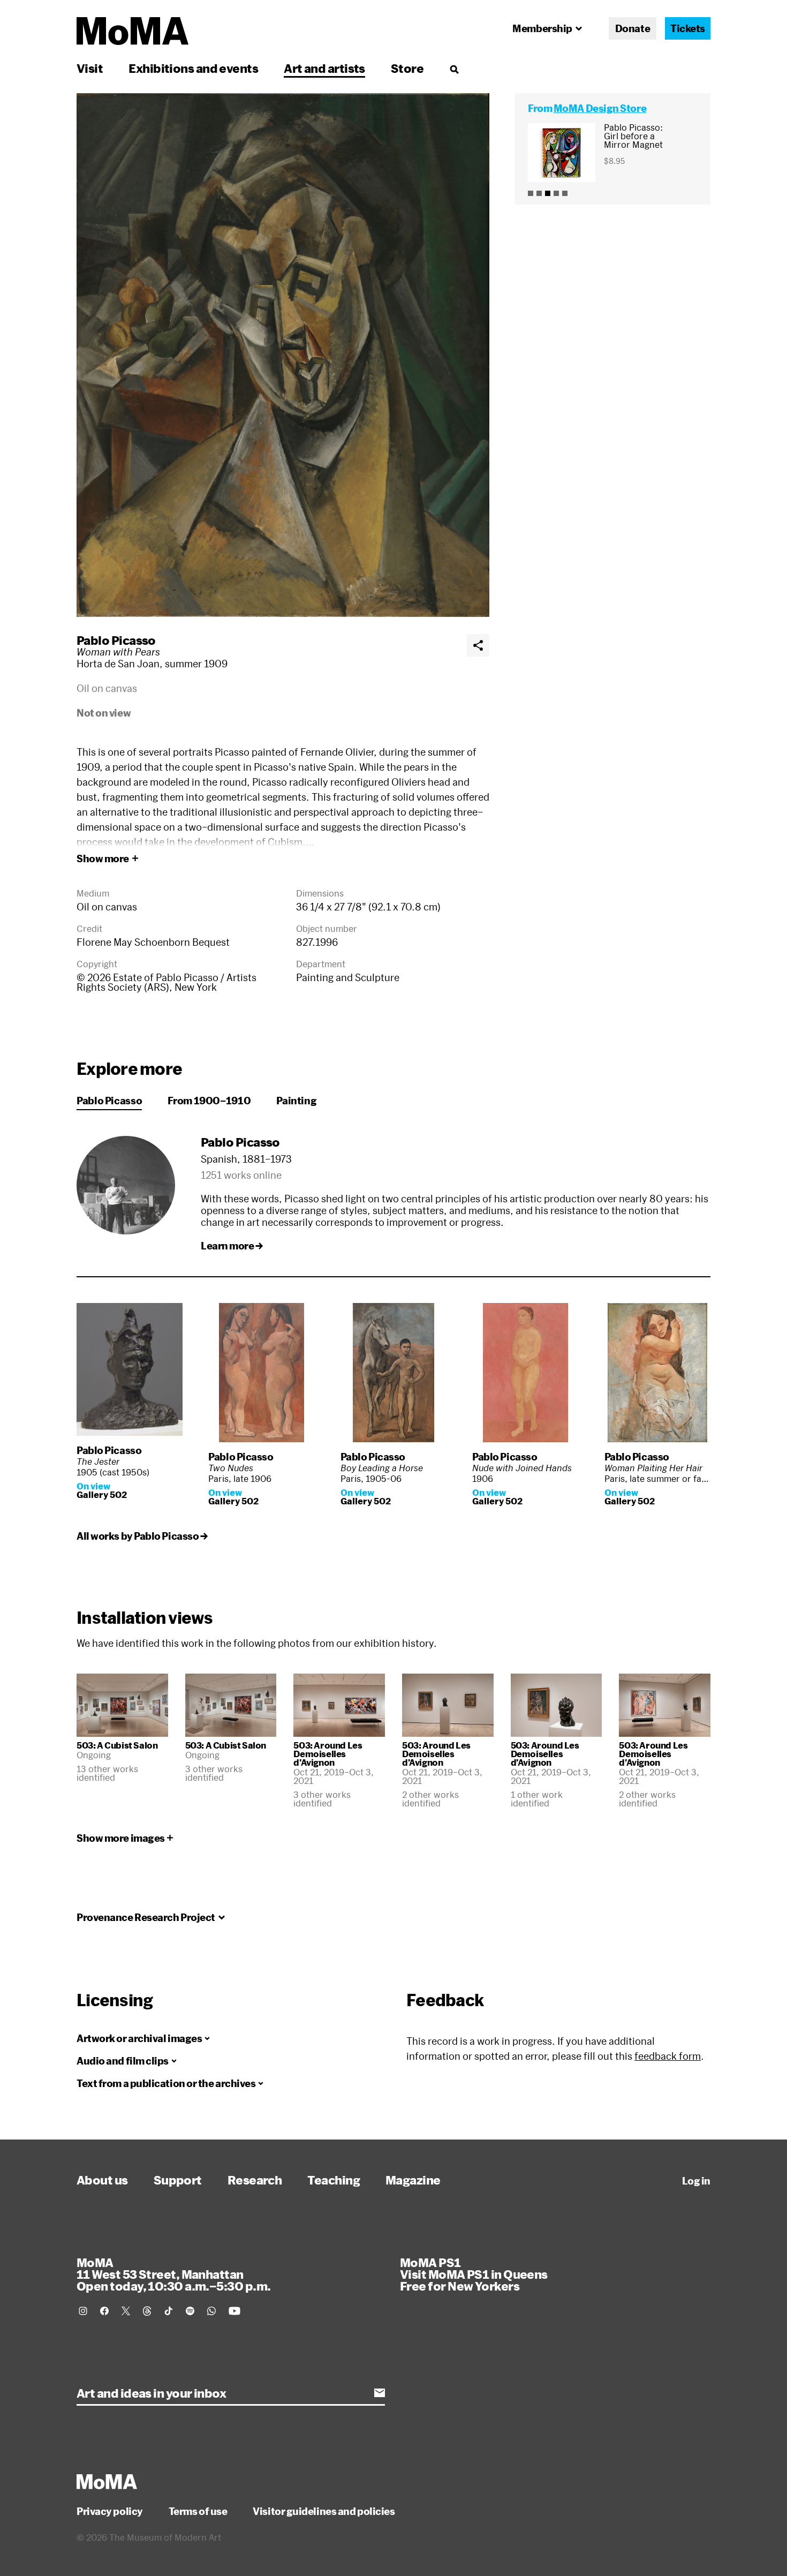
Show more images (121, 1838)
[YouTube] (234, 2311)
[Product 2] (539, 193)
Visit (90, 68)
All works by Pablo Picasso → (142, 1536)
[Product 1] (531, 193)
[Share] (478, 645)
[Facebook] (104, 2311)
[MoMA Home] (133, 31)
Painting (296, 1101)
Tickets (688, 28)
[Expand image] (283, 355)
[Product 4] (556, 193)
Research (255, 2180)
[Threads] (147, 2311)
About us (102, 2180)
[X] (126, 2311)
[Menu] (454, 69)
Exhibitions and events (193, 68)
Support (178, 2180)
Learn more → (232, 1246)
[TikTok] (169, 2311)
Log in (696, 2181)
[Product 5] (565, 193)
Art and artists (324, 68)
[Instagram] (83, 2311)
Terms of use (198, 2511)
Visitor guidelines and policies (324, 2511)
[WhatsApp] (211, 2311)
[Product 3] (548, 193)
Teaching (334, 2180)
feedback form (668, 2056)
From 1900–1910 (209, 1101)
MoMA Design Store (600, 108)
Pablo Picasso (116, 640)
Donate (633, 28)
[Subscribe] (380, 2393)
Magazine (413, 2180)
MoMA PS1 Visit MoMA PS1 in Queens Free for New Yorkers (474, 2274)
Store (407, 68)
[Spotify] (190, 2311)
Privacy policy (110, 2511)
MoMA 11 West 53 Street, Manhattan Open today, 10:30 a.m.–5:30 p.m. (173, 2274)
